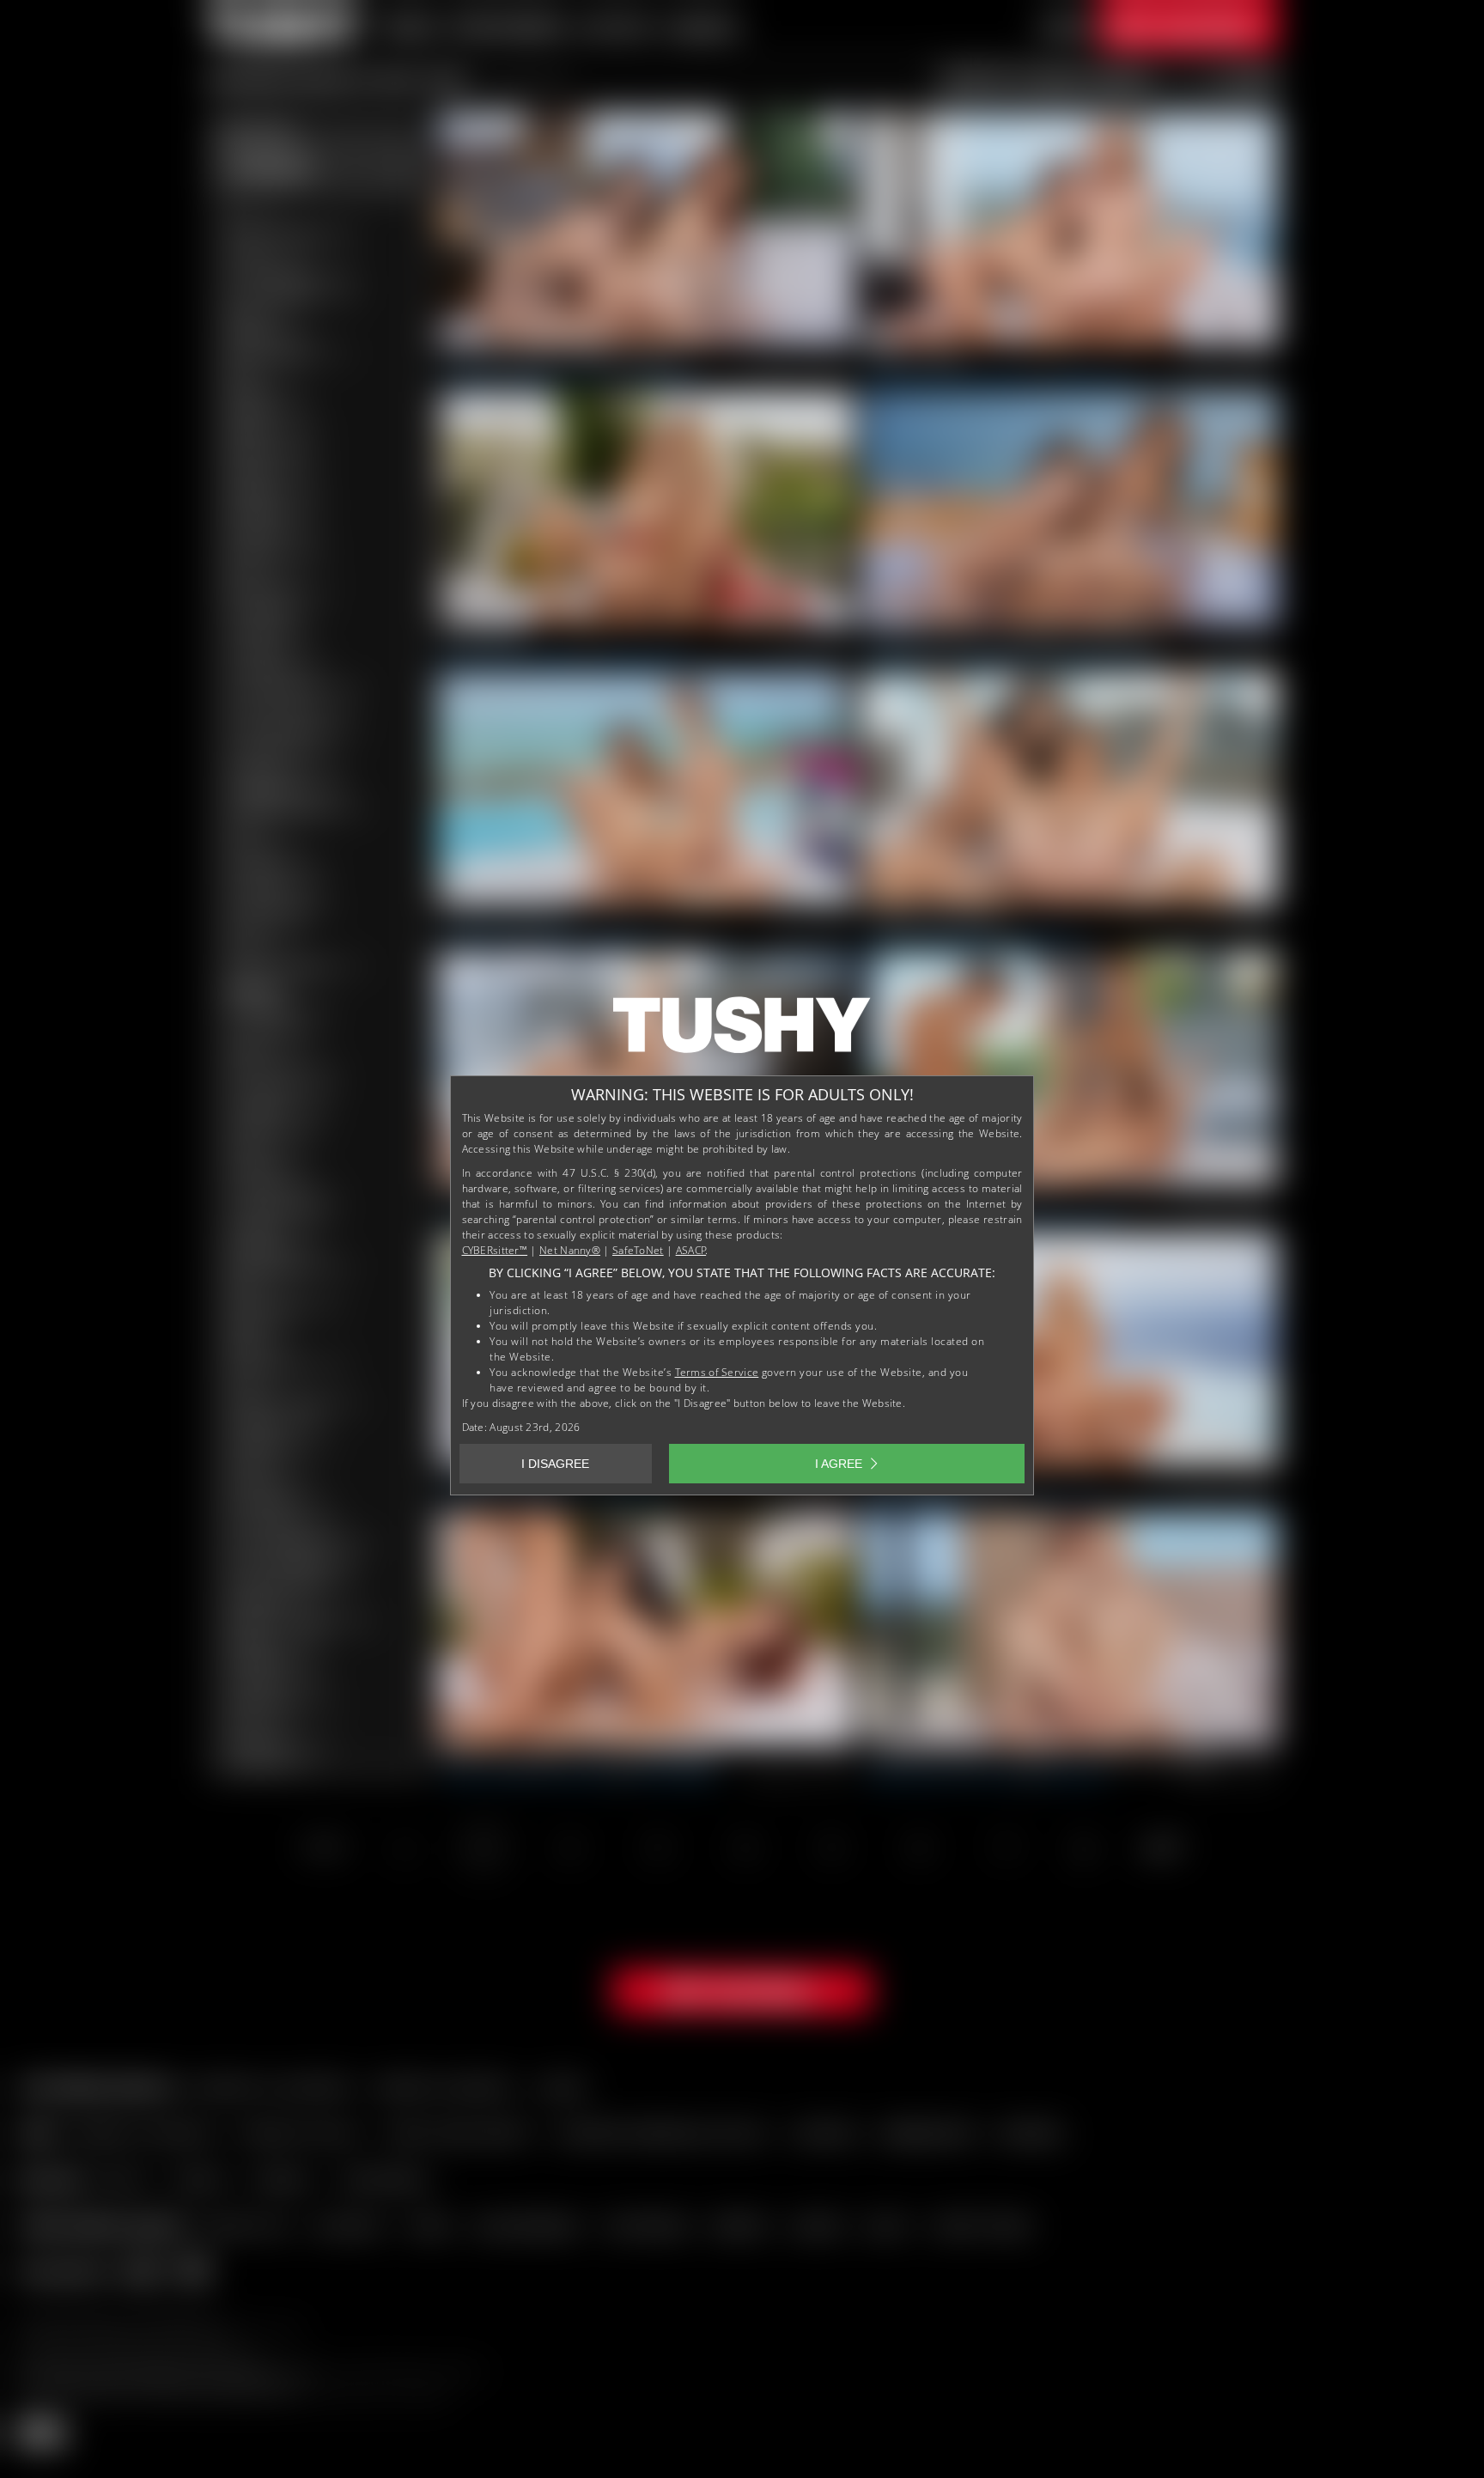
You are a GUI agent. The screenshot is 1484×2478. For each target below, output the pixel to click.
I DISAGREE (555, 1464)
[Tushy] (742, 1031)
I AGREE (839, 1464)
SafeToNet (638, 1250)
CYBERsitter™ (495, 1250)
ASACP (691, 1250)
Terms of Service (717, 1372)
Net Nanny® (570, 1250)
